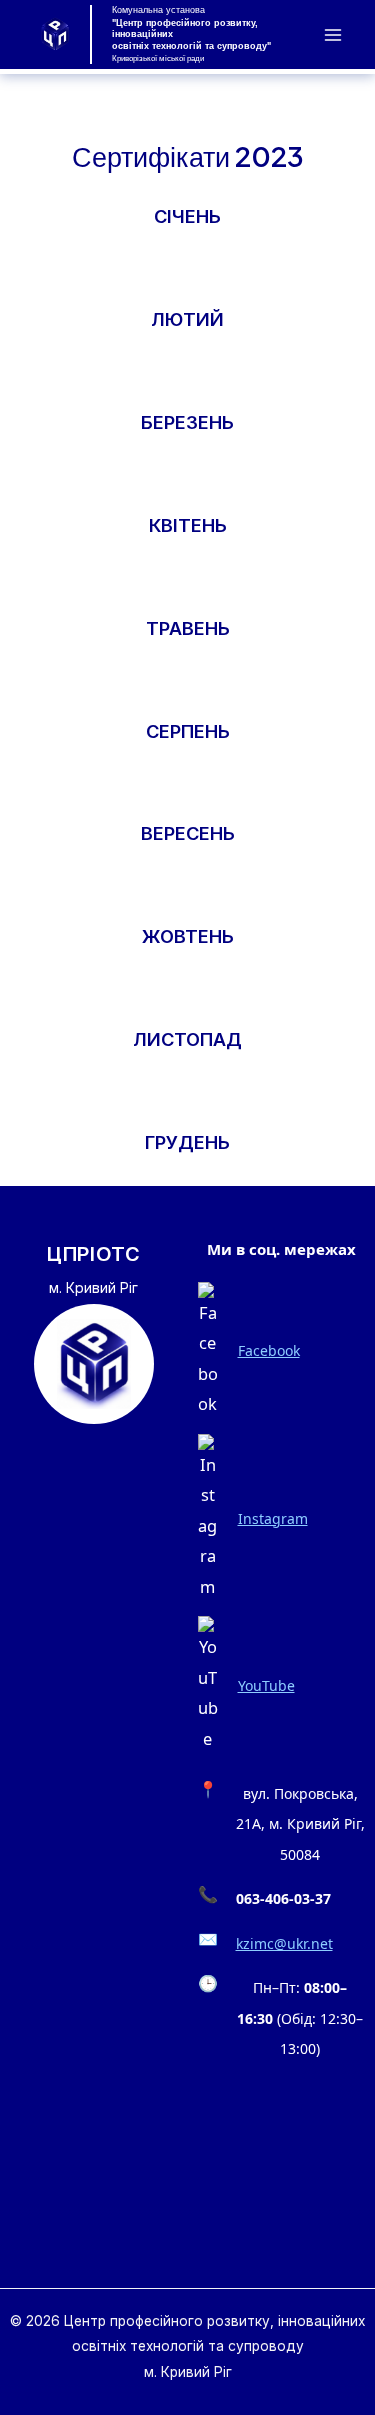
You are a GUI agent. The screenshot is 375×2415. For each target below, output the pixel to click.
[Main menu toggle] (332, 34)
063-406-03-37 (283, 1898)
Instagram (273, 1518)
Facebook (269, 1350)
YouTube (266, 1685)
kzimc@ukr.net (284, 1943)
